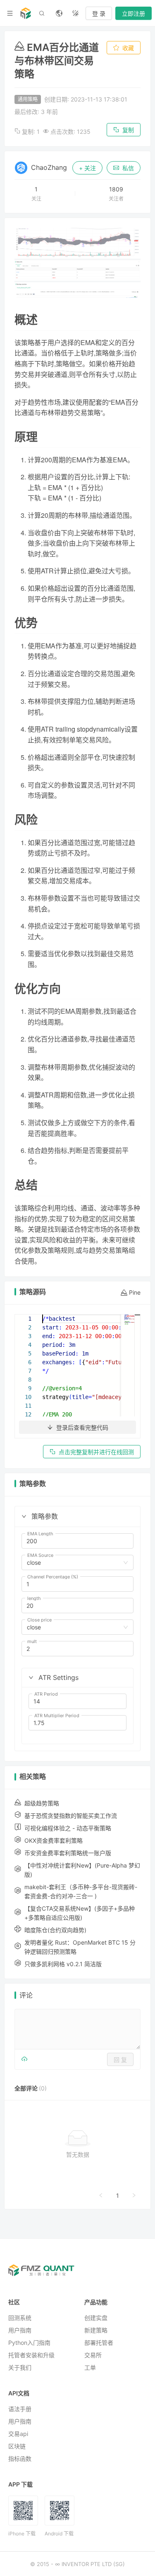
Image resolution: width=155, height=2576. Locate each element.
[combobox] (74, 1563)
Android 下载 (59, 2534)
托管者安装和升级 (31, 2355)
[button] (24, 1516)
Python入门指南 (29, 2343)
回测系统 (20, 2318)
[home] (26, 13)
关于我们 (20, 2367)
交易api (18, 2434)
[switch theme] (76, 13)
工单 (90, 2367)
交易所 (93, 2355)
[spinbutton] (77, 1541)
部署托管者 (99, 2343)
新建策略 (96, 2330)
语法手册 (20, 2409)
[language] (59, 13)
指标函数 (20, 2459)
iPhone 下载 (22, 2534)
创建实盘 (96, 2318)
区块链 (17, 2446)
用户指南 (20, 2330)
